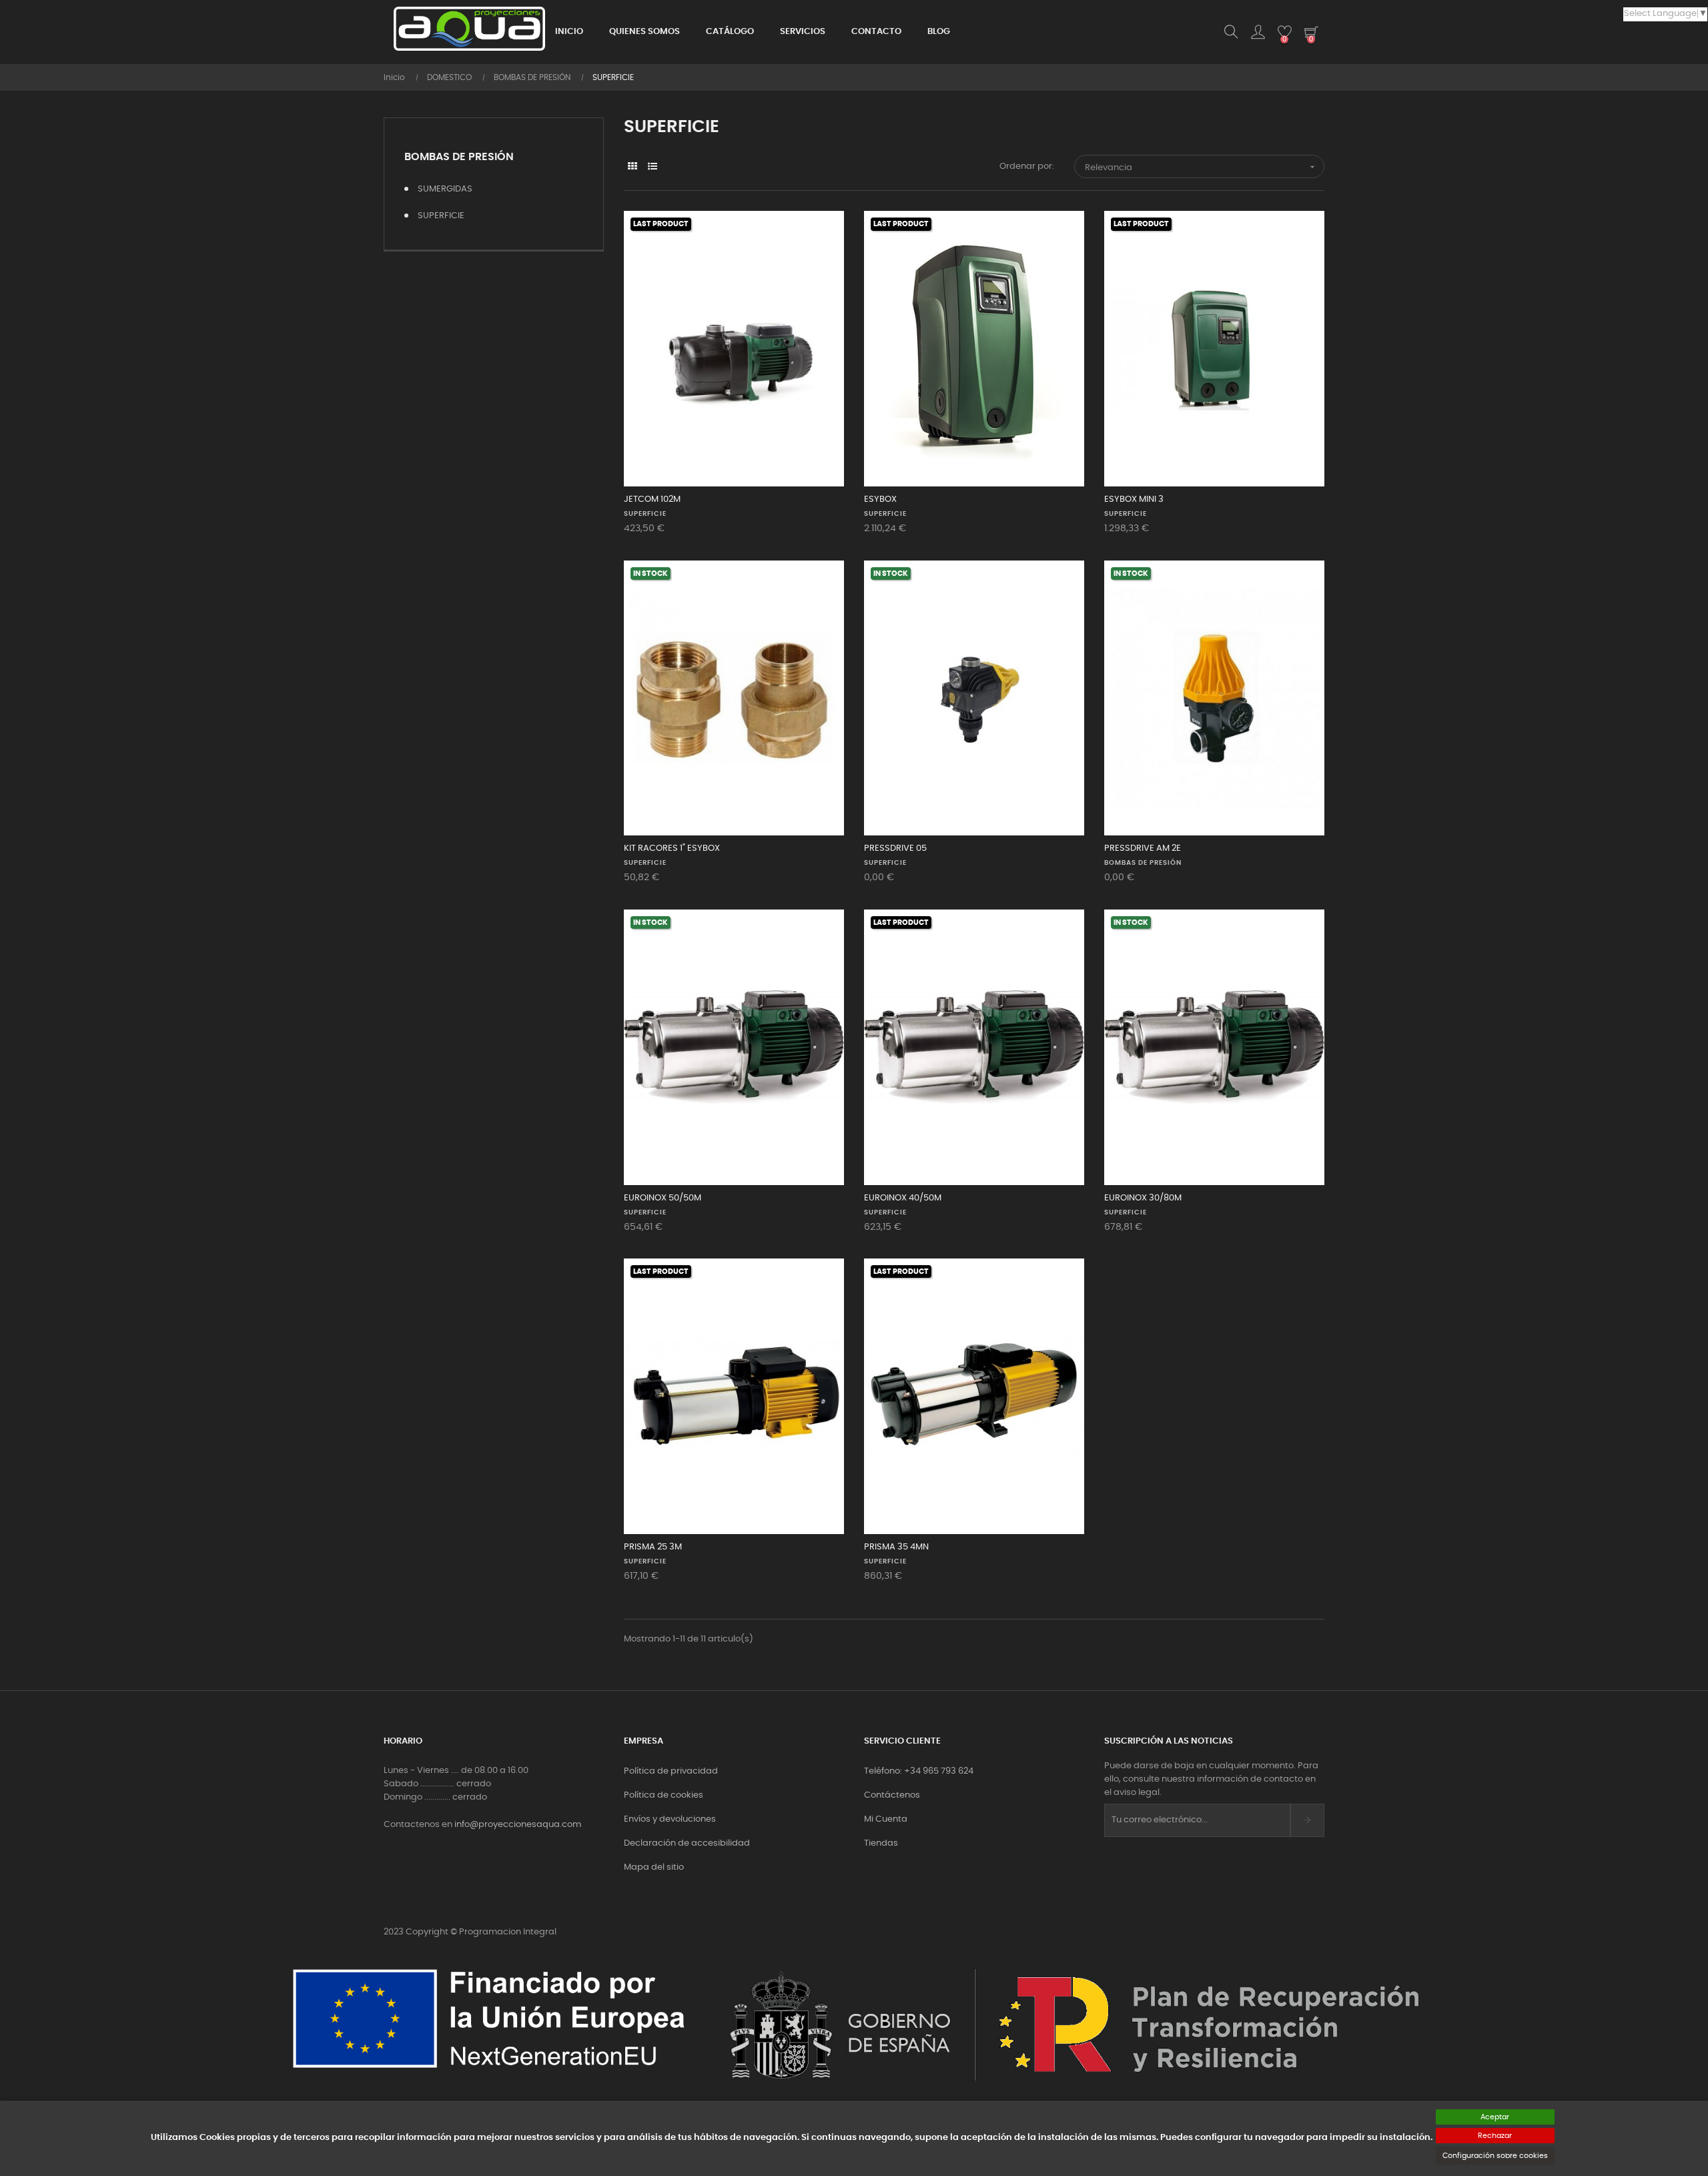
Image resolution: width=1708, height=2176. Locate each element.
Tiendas (881, 1843)
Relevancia (1201, 167)
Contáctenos (892, 1795)
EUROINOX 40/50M (903, 1198)
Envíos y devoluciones (670, 1819)
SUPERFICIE (441, 216)
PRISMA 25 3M (653, 1547)
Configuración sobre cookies (1495, 2156)
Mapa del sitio (654, 1867)
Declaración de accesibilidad (687, 1843)
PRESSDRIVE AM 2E (1143, 848)
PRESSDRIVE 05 (895, 848)
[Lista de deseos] (819, 236)
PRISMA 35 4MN (896, 1547)
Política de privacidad (671, 1771)
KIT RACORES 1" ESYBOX (672, 848)
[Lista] (652, 167)
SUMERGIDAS (445, 189)
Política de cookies (664, 1795)
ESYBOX (880, 499)
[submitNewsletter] (1307, 1820)
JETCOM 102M (652, 499)
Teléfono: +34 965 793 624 (919, 1771)
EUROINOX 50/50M (663, 1198)
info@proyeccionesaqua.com (518, 1825)
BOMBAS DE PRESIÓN (459, 157)
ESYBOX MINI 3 (1134, 499)
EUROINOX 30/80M (1143, 1198)
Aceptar (1495, 2117)
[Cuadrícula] (632, 167)
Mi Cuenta (886, 1819)
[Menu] (1258, 32)
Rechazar (1495, 2136)
